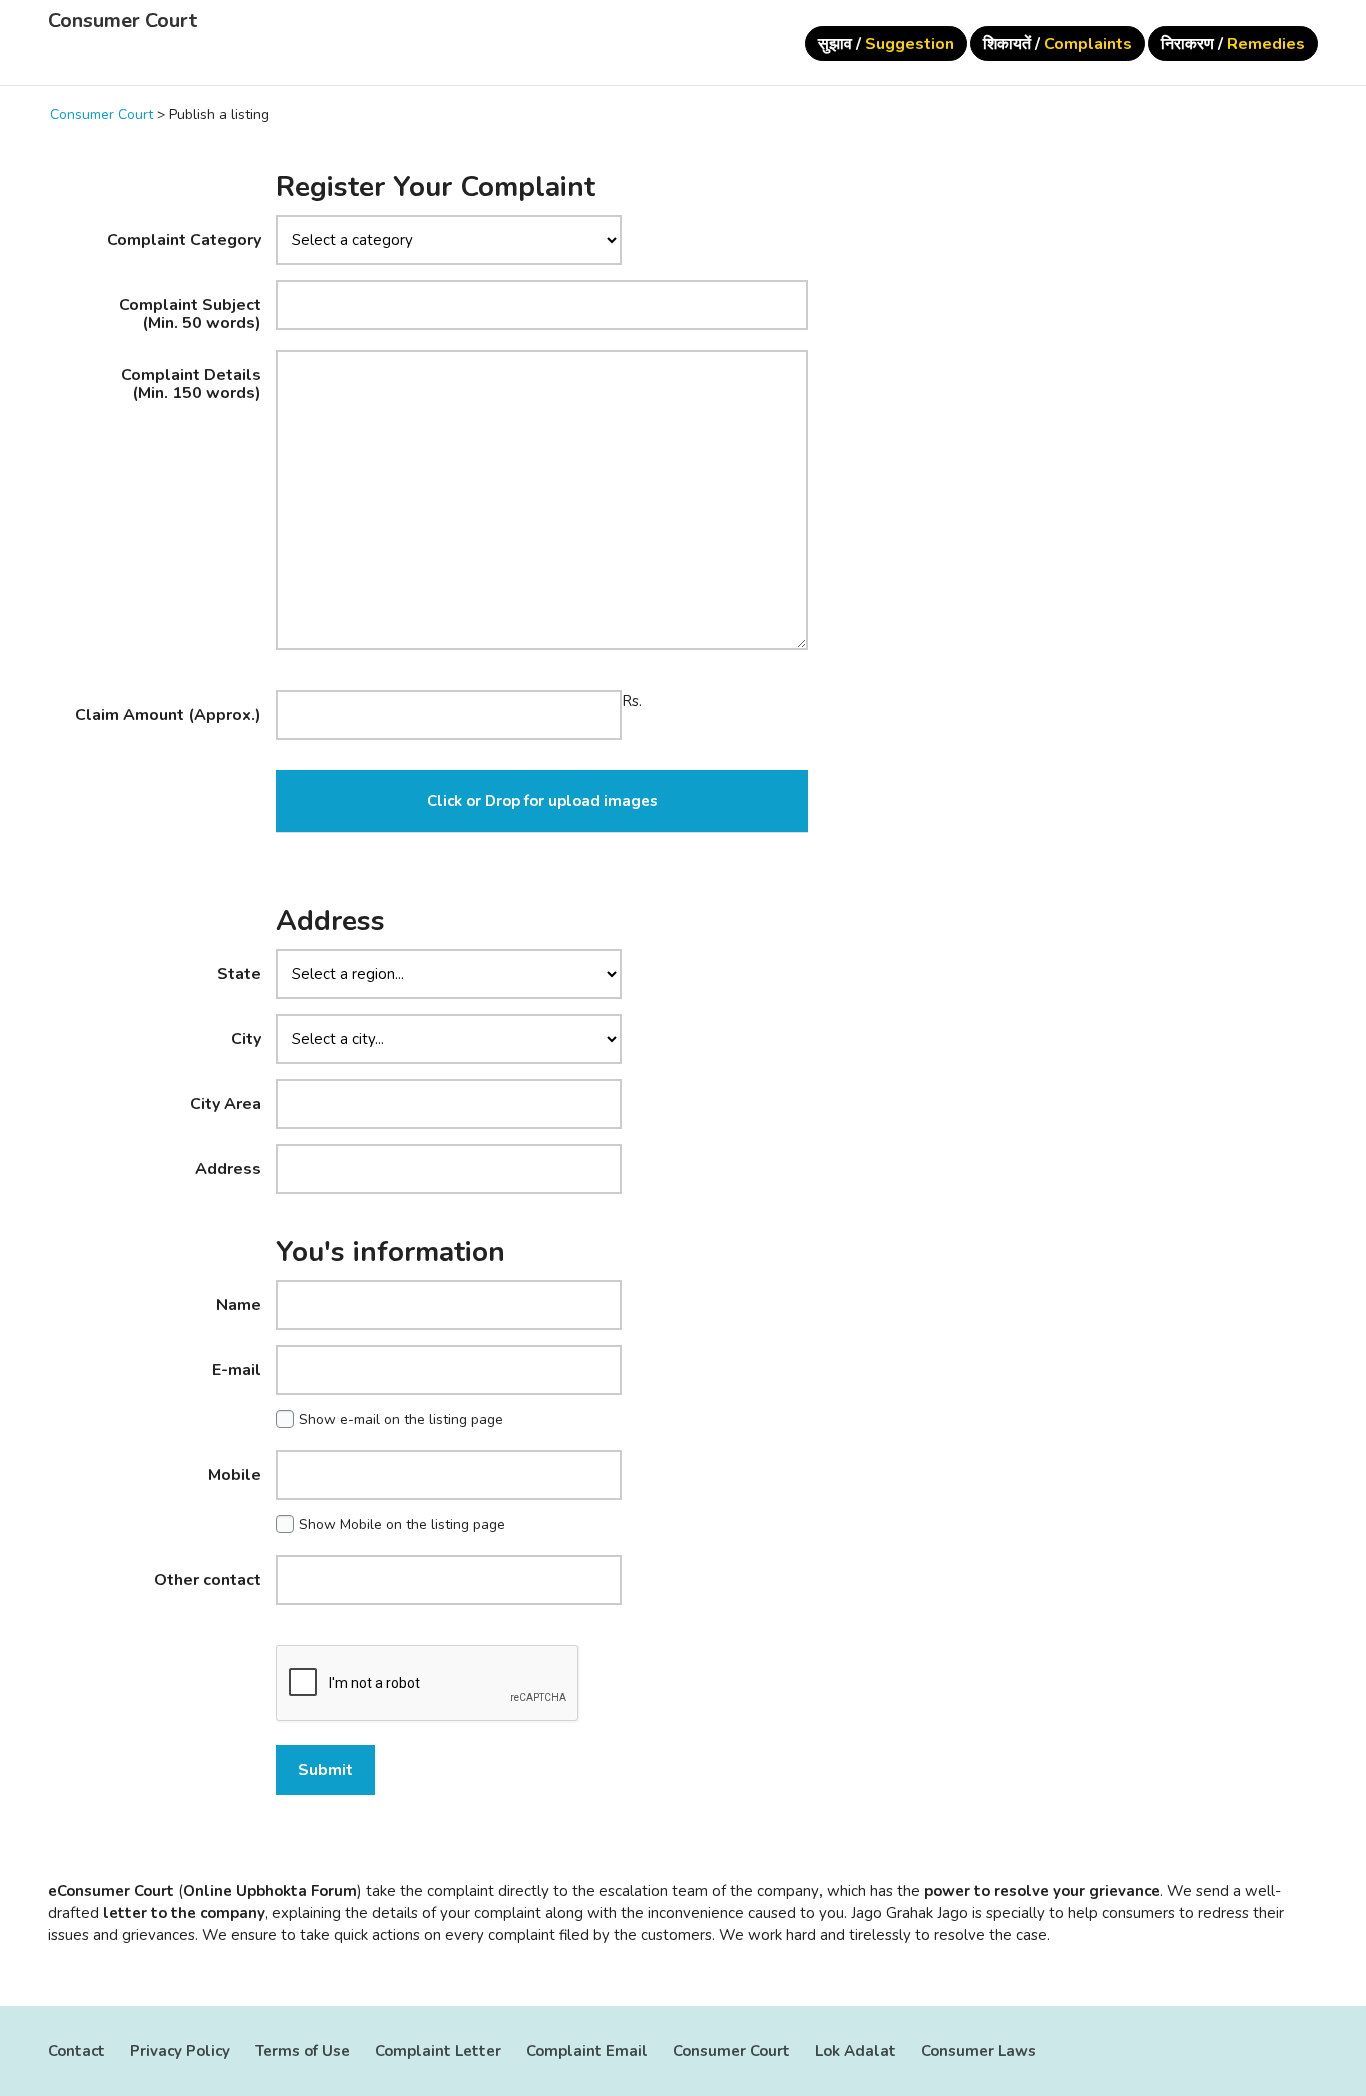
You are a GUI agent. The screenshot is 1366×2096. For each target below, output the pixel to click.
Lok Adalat (855, 2051)
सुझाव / (886, 44)
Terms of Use (302, 2051)
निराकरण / (1233, 44)
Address (228, 1168)
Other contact (207, 1579)
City (246, 1038)
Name (238, 1304)
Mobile (234, 1474)
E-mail (236, 1369)
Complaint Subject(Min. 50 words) (190, 313)
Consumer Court (122, 21)
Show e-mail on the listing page (401, 1419)
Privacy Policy (180, 2051)
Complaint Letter (438, 2051)
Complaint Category (184, 239)
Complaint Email (587, 2051)
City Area (225, 1103)
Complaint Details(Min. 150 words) (191, 383)
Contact (76, 2051)
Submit (325, 1770)
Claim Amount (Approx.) (168, 714)
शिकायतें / (1057, 44)
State (239, 973)
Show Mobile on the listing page (402, 1524)
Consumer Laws (978, 2051)
